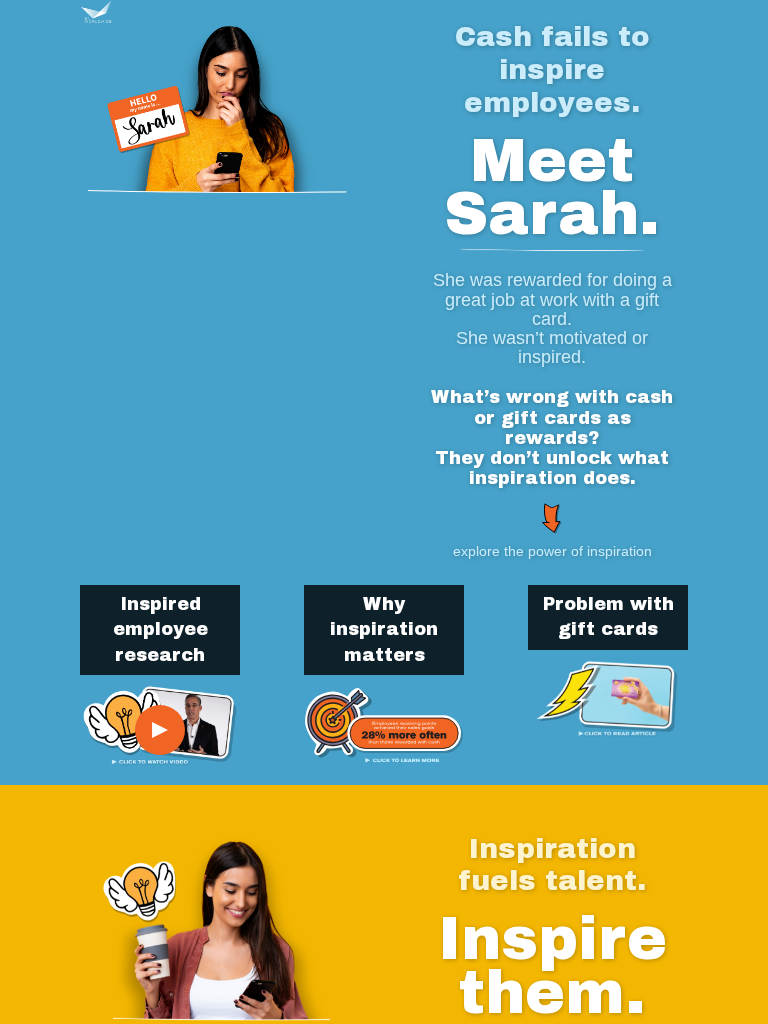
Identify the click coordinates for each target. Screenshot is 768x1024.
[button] (104, 11)
